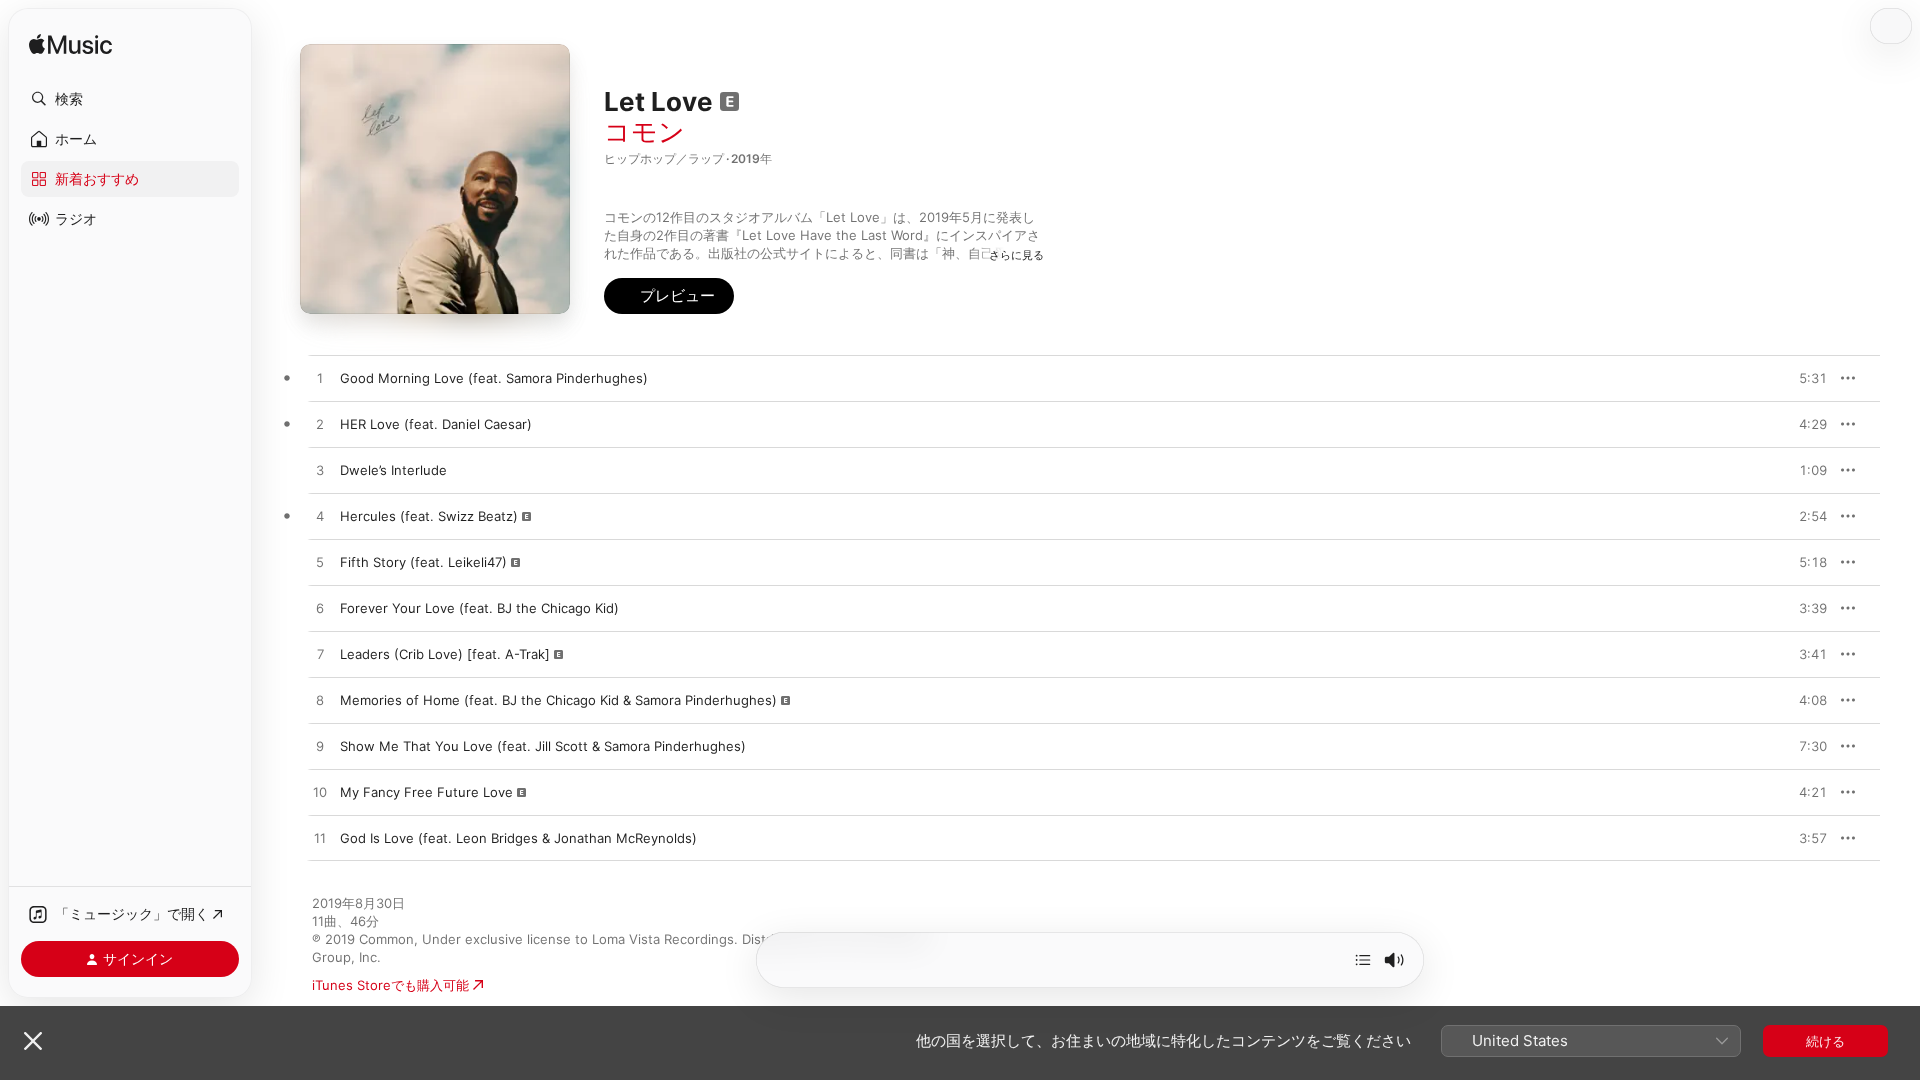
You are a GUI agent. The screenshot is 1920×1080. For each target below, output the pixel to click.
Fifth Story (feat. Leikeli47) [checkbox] (423, 562)
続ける (1825, 1041)
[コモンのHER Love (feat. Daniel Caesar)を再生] (320, 425)
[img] (70, 45)
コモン (644, 131)
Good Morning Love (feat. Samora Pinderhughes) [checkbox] (494, 378)
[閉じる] (33, 1041)
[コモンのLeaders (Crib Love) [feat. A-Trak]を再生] (320, 655)
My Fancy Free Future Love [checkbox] (426, 792)
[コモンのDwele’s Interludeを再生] (320, 471)
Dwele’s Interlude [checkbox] (393, 470)
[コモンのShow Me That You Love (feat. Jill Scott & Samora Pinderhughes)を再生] (320, 747)
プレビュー (1802, 378)
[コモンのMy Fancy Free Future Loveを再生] (320, 793)
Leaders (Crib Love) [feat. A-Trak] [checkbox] (445, 654)
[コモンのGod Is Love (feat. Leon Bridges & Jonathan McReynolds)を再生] (320, 839)
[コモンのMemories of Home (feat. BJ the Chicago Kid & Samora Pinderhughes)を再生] (320, 701)
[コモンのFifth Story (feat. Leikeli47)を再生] (320, 563)
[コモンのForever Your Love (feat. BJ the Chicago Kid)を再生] (320, 609)
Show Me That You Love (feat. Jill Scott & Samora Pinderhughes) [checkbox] (543, 746)
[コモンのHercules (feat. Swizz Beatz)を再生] (320, 517)
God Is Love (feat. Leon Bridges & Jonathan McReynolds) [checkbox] (518, 838)
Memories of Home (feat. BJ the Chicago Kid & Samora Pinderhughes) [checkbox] (558, 700)
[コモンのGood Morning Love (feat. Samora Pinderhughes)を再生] (320, 379)
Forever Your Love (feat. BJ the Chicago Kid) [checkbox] (479, 608)
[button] (130, 99)
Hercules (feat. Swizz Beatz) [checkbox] (429, 516)
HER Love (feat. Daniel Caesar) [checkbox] (436, 424)
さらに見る (1016, 255)
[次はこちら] (1363, 960)
